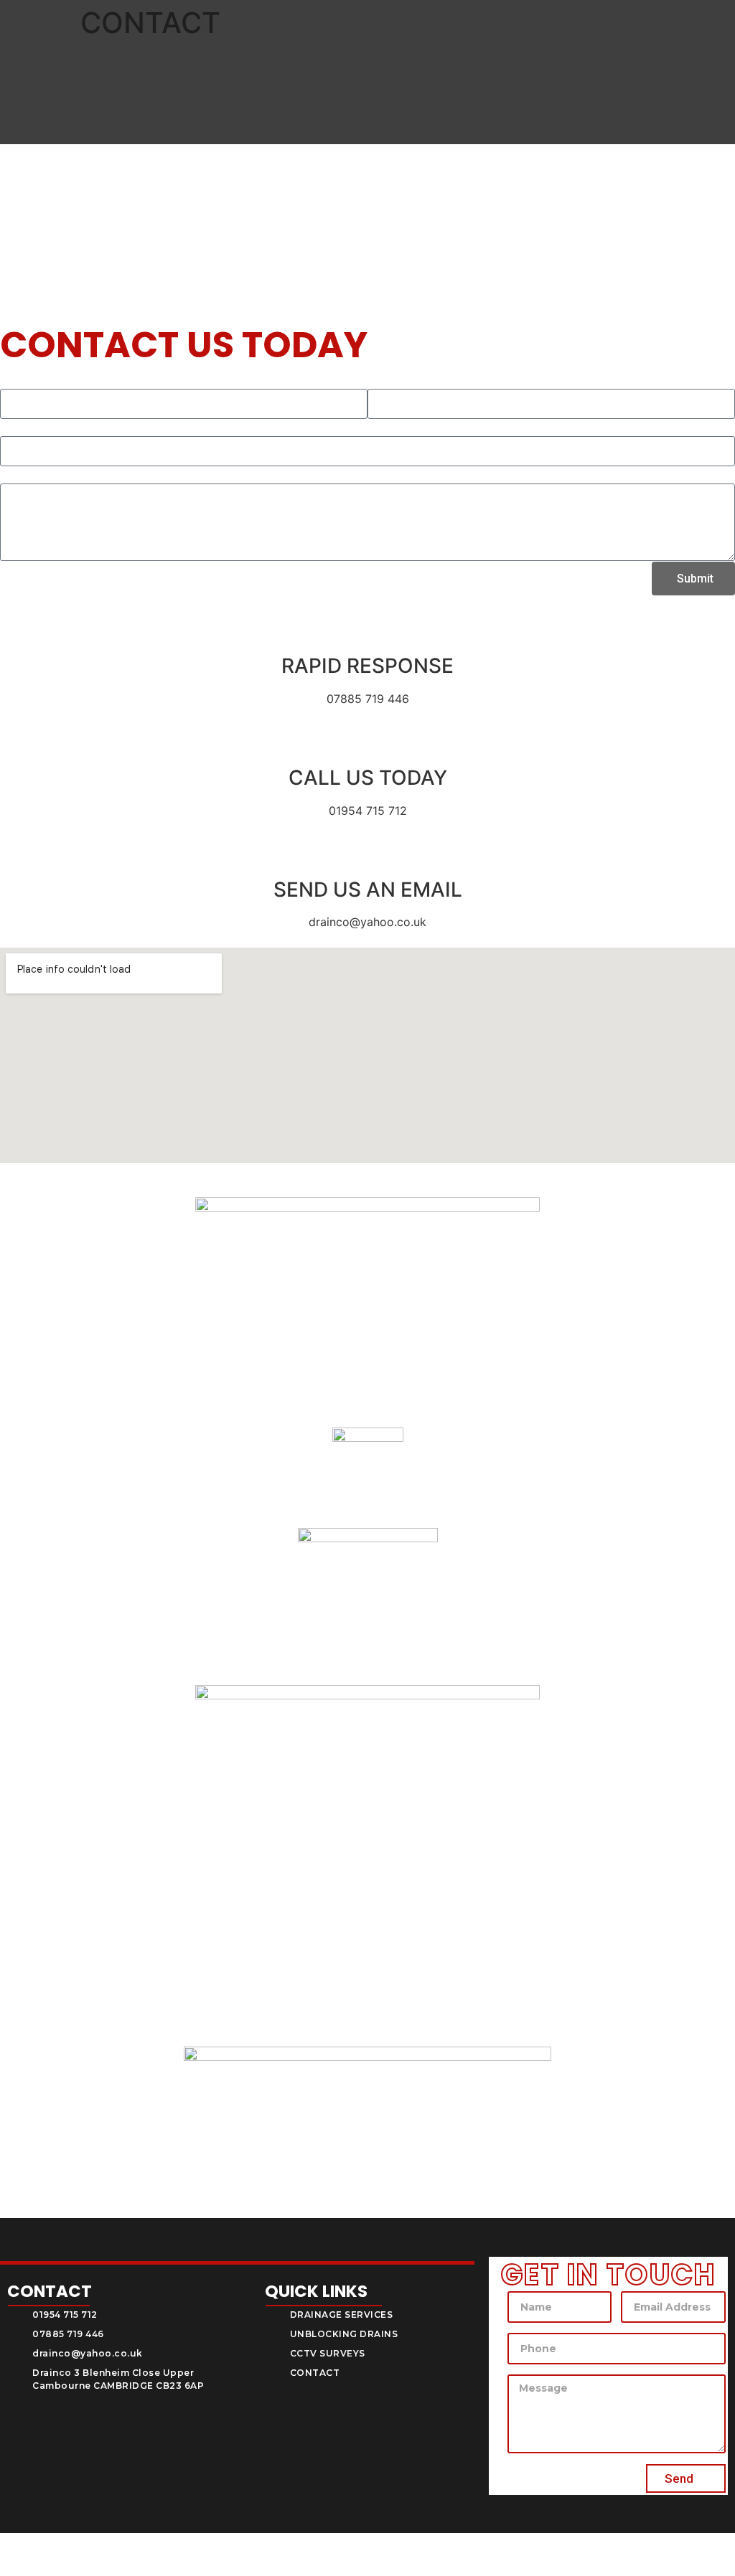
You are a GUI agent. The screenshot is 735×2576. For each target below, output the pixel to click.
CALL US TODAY (368, 778)
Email (382, 380)
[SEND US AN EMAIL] (367, 854)
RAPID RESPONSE (367, 666)
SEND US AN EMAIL (368, 890)
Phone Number (41, 428)
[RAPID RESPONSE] (367, 631)
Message (23, 475)
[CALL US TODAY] (367, 742)
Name (15, 380)
